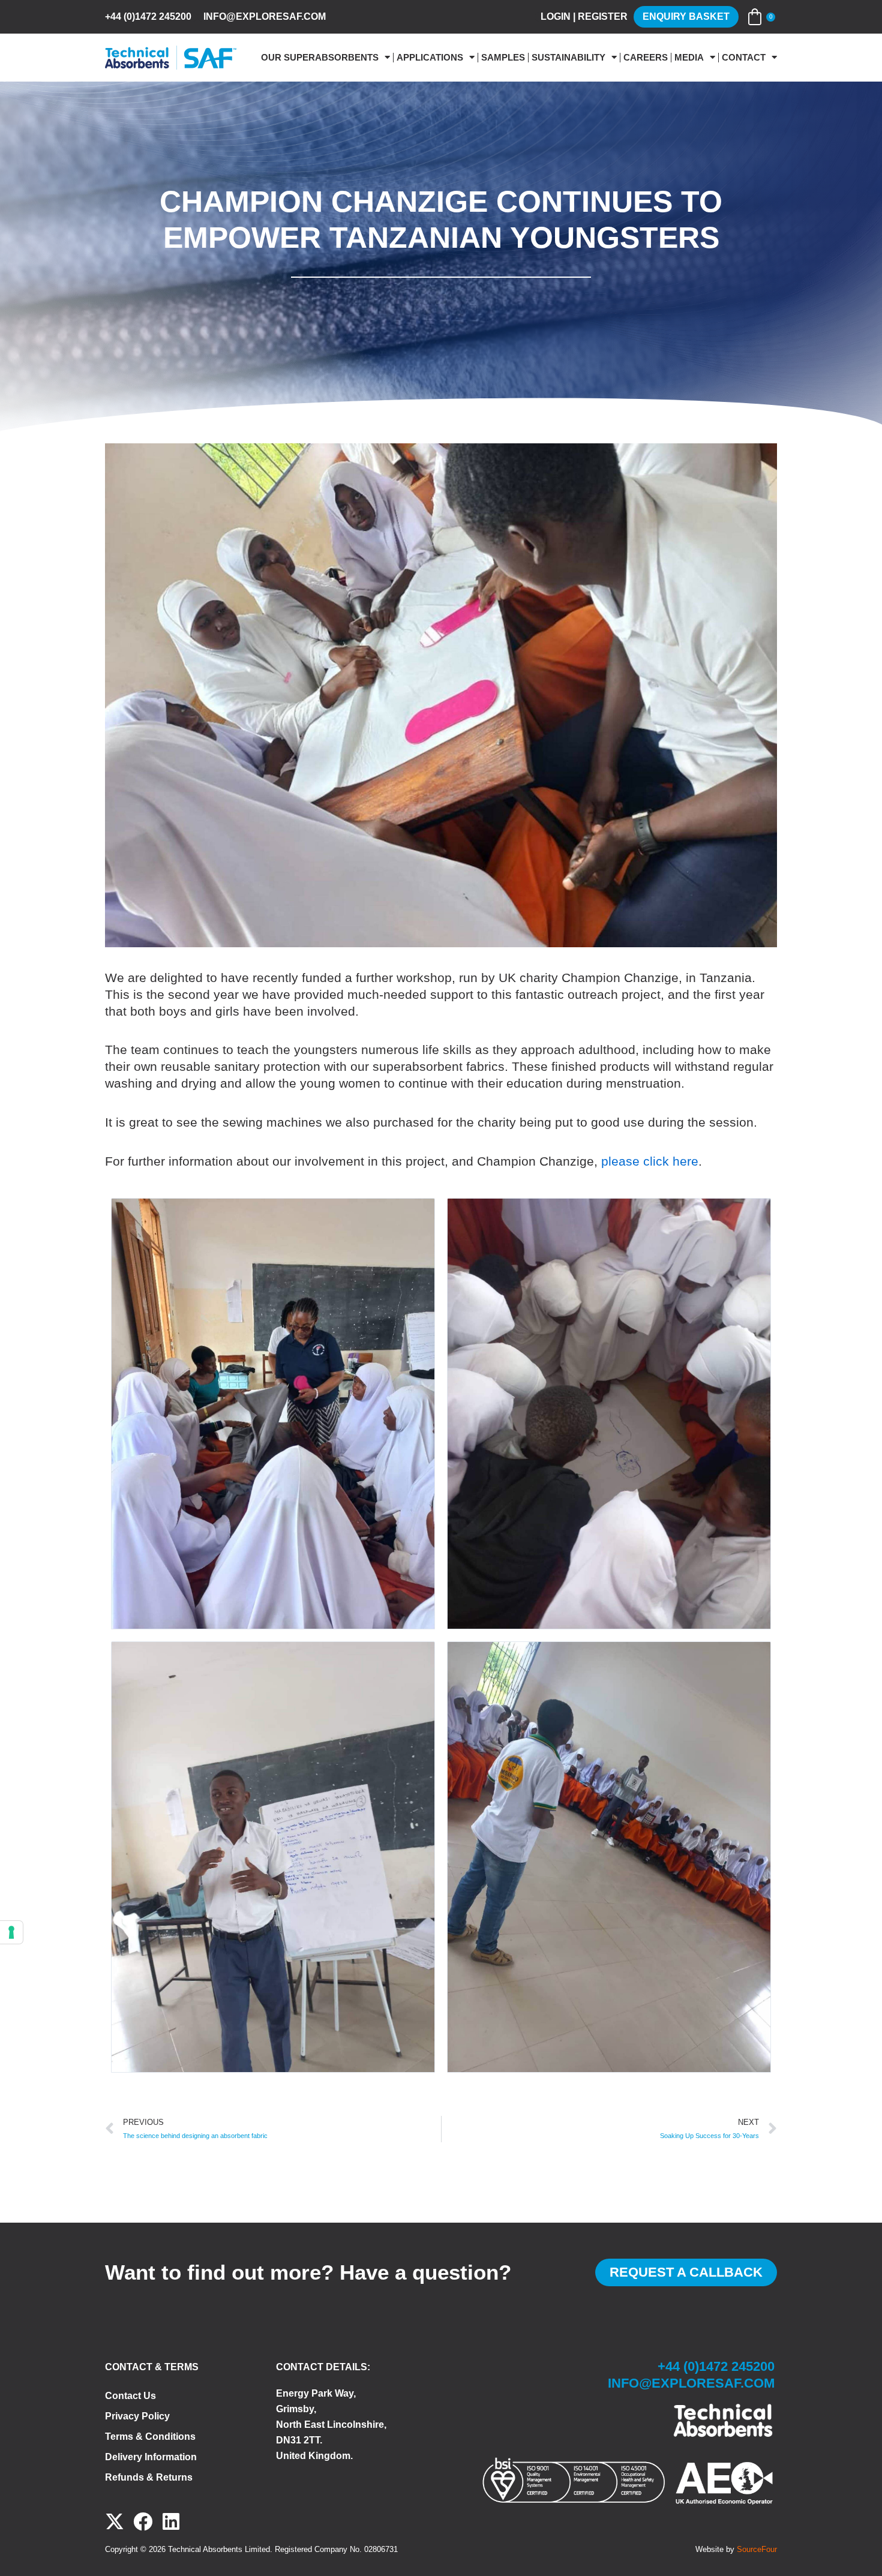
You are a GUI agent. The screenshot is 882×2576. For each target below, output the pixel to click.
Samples (503, 58)
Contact (744, 58)
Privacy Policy (137, 2416)
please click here (650, 1161)
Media (689, 58)
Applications (430, 58)
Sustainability (568, 58)
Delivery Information (151, 2457)
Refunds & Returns (149, 2477)
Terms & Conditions (150, 2437)
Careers (646, 58)
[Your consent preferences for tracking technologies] (11, 1932)
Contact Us (130, 2396)
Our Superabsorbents (320, 58)
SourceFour (757, 2549)
